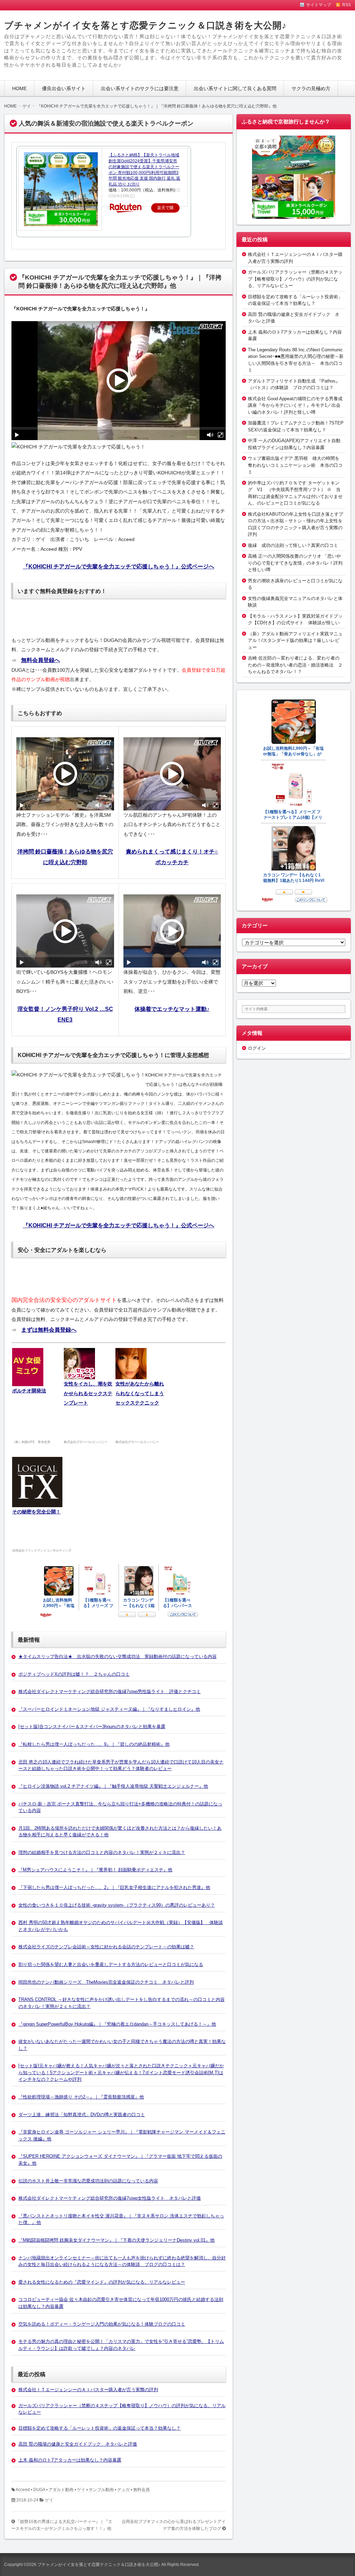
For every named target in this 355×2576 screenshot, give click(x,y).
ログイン (257, 1048)
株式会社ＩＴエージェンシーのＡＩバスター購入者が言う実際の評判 (88, 2390)
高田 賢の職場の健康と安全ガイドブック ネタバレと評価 (78, 2444)
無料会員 (141, 2490)
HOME (19, 88)
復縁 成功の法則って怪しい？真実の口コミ (293, 545)
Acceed (23, 2490)
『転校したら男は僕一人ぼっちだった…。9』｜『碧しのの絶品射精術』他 (94, 1744)
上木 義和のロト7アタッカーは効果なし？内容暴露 (70, 2460)
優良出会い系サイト (64, 88)
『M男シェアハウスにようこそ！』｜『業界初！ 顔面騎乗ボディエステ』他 (95, 1870)
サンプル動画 (101, 2490)
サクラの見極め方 (311, 88)
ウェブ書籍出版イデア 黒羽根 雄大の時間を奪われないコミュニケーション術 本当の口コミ (295, 465)
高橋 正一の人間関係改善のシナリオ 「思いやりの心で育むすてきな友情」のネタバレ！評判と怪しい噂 (295, 563)
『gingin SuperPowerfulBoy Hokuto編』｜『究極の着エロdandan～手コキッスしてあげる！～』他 (117, 2024)
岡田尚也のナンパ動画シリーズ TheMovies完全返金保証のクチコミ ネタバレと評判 (106, 1982)
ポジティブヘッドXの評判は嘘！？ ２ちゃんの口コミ (74, 1674)
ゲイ (81, 2490)
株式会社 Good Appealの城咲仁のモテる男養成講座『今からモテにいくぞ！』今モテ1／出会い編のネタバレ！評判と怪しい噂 (295, 405)
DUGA (39, 2490)
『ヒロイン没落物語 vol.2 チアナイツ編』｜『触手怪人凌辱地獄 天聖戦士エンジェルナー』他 (113, 1786)
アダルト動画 (61, 2490)
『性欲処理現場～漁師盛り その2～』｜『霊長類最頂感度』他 (81, 2097)
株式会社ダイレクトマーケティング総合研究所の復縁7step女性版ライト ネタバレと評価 (110, 2198)
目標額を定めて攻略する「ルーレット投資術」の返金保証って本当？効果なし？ (99, 2428)
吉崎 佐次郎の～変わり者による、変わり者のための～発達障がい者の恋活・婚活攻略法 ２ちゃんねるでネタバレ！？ (295, 665)
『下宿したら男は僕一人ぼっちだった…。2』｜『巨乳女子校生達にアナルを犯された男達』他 (114, 1887)
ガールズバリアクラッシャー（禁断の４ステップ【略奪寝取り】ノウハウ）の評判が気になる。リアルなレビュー (295, 279)
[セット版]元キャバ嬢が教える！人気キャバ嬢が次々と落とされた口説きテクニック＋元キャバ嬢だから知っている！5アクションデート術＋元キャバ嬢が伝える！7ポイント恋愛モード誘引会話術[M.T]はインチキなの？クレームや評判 (121, 2072)
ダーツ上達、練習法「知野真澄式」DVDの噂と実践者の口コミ (82, 2115)
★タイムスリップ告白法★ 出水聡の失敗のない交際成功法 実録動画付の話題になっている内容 (118, 1656)
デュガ (123, 2490)
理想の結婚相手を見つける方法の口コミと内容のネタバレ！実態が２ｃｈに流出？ (102, 1852)
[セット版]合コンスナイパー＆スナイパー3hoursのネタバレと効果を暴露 (92, 1727)
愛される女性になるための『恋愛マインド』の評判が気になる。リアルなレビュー (102, 2282)
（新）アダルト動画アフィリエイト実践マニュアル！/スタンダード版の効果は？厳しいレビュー (295, 641)
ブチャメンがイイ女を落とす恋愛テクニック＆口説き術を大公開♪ (145, 25)
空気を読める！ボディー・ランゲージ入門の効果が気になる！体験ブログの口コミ (102, 2324)
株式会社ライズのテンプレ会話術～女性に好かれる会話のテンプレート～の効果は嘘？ (106, 1947)
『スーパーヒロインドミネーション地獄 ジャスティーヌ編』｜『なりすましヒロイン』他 (109, 1709)
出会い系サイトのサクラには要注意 (140, 88)
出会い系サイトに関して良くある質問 (235, 88)
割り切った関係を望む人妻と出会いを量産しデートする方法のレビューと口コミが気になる (111, 1964)
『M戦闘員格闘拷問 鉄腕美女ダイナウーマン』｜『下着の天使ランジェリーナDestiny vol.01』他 (116, 2240)
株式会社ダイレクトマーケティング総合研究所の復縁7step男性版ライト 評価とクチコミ (110, 1691)
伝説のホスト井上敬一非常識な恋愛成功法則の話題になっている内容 (88, 2181)
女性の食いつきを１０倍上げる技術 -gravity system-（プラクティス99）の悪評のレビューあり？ (117, 1905)
